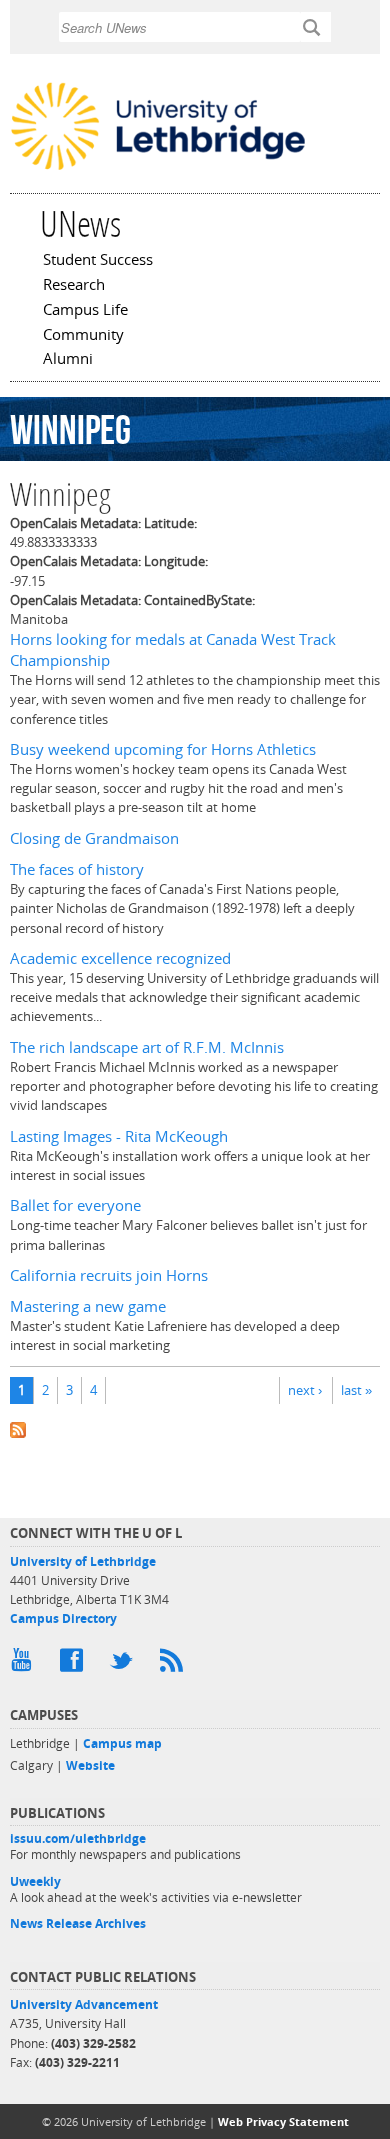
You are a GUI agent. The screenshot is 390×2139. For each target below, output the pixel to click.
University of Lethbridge (83, 1561)
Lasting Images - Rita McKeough (119, 1136)
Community (83, 336)
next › (305, 1390)
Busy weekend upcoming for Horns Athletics (163, 749)
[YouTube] (25, 1665)
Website (90, 1765)
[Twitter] (125, 1665)
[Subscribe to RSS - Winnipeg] (195, 1428)
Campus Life (85, 311)
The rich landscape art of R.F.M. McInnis (147, 1047)
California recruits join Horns (109, 1275)
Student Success (98, 261)
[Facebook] (75, 1665)
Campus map (122, 1743)
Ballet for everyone (75, 1205)
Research (74, 286)
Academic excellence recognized (120, 958)
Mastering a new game (88, 1306)
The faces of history (77, 869)
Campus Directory (63, 1618)
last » (356, 1390)
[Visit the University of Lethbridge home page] (158, 168)
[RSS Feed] (175, 1665)
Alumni (68, 360)
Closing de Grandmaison (94, 838)
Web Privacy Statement (283, 2121)
